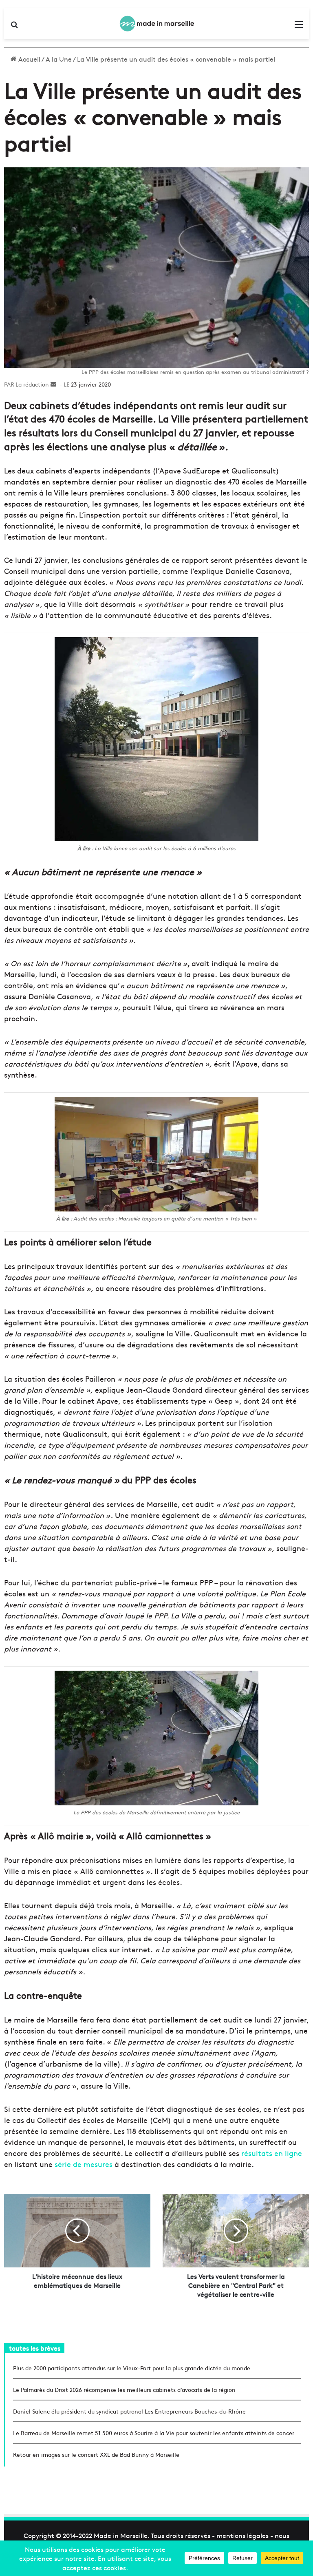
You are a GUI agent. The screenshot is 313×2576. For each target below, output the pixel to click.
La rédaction (32, 384)
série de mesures (84, 2164)
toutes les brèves (35, 2348)
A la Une (59, 59)
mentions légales (242, 2535)
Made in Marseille (121, 2535)
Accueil (29, 59)
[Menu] (299, 27)
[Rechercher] (14, 27)
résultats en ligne (272, 2153)
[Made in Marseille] (156, 24)
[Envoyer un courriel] (53, 384)
